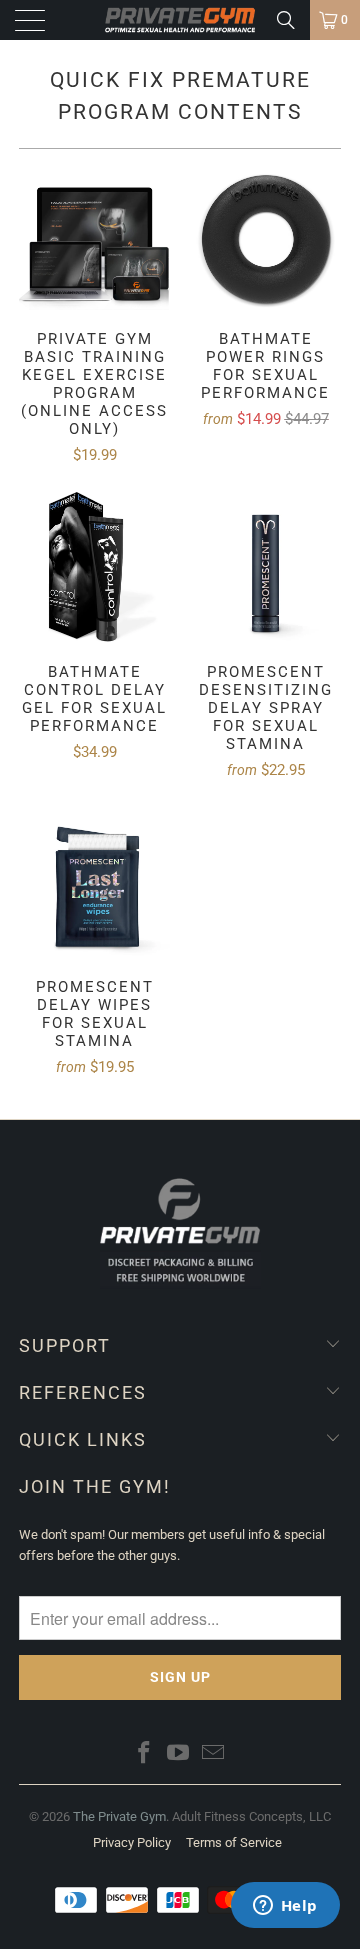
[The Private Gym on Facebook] (144, 1754)
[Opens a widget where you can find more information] (285, 1907)
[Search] (286, 20)
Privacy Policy (132, 1842)
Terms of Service (234, 1842)
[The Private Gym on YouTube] (179, 1754)
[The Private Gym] (180, 20)
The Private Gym (119, 1816)
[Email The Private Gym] (214, 1754)
